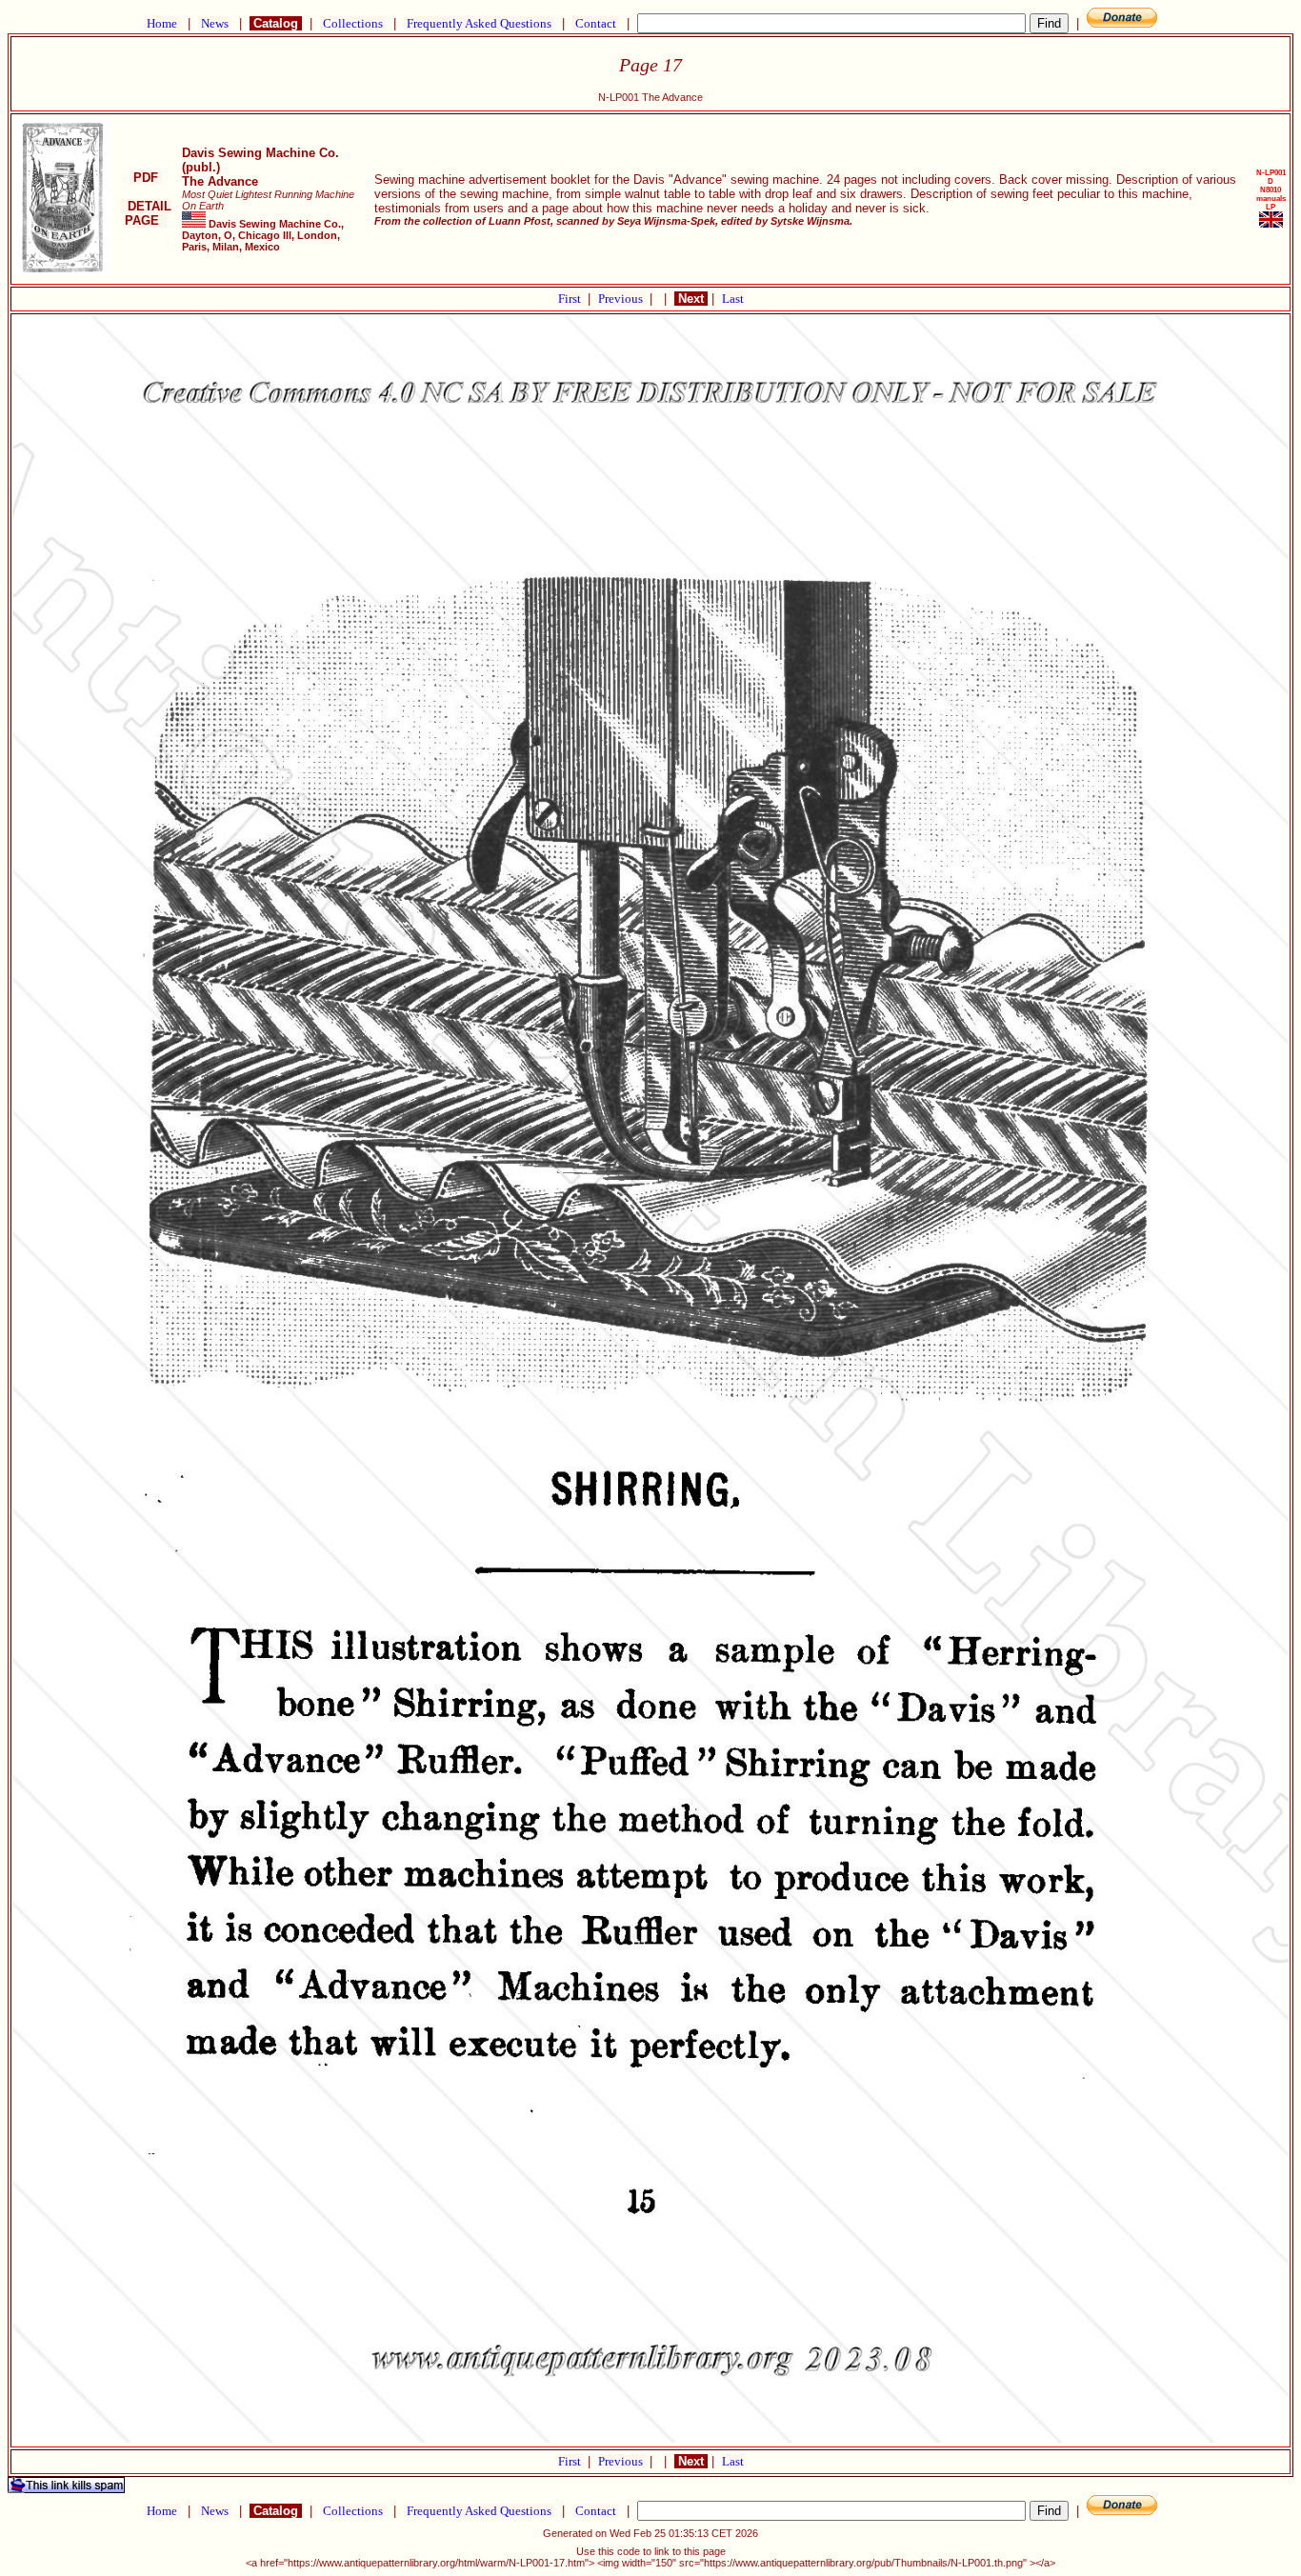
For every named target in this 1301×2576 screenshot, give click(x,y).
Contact (596, 23)
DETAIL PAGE (146, 213)
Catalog (276, 23)
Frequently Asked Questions (479, 23)
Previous (622, 299)
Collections (353, 23)
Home (162, 23)
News (215, 23)
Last (733, 299)
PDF (146, 178)
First (571, 299)
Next (691, 299)
